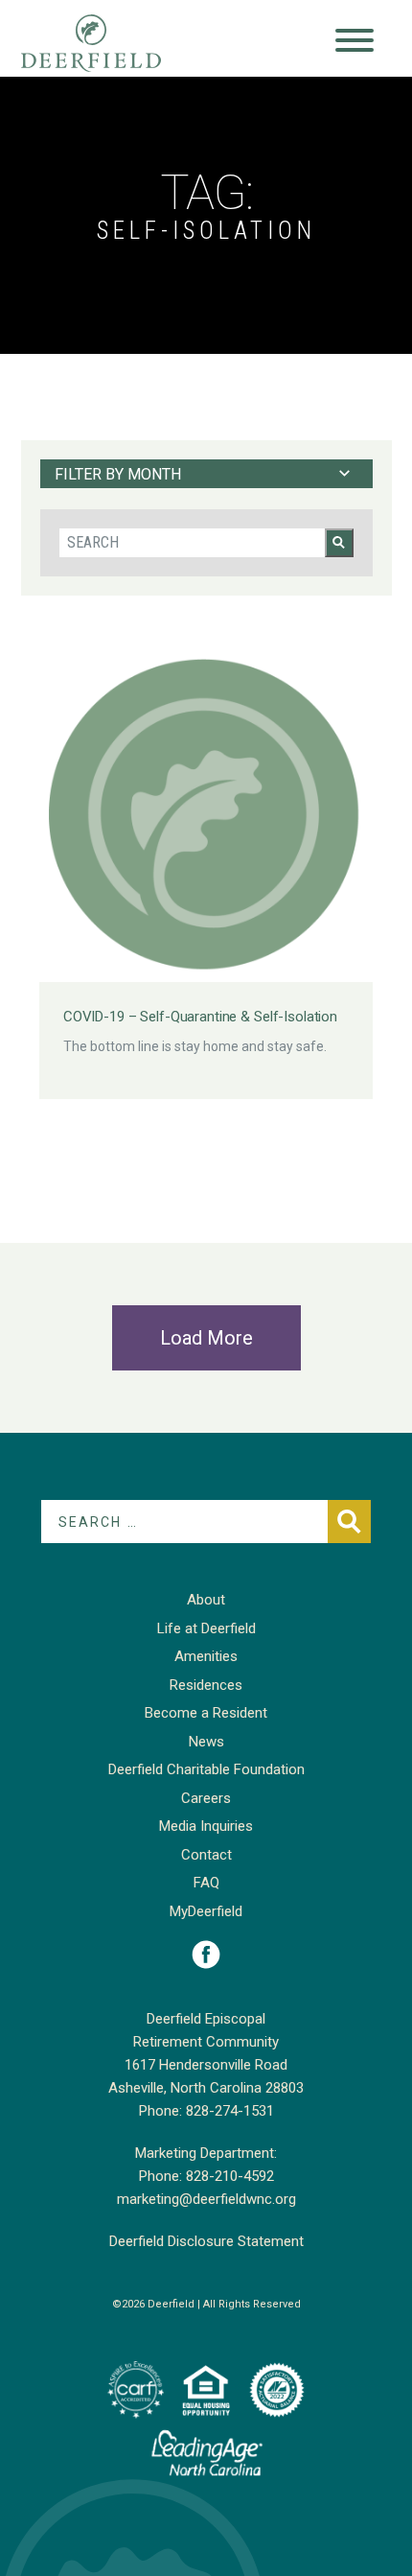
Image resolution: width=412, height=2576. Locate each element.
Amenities (206, 1656)
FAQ (206, 1883)
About (206, 1600)
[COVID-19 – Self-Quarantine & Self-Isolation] (206, 815)
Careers (206, 1798)
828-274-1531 (230, 2111)
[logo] (135, 2390)
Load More (206, 1338)
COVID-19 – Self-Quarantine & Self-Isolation (200, 1017)
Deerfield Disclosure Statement (206, 2241)
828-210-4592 (230, 2176)
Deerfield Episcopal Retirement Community (110, 43)
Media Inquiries (206, 1826)
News (206, 1742)
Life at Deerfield (206, 1628)
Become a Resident (206, 1713)
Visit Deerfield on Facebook (206, 1955)
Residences (206, 1685)
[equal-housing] (206, 2390)
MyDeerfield (206, 1911)
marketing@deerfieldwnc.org (206, 2199)
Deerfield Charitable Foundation (206, 1769)
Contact (206, 1855)
